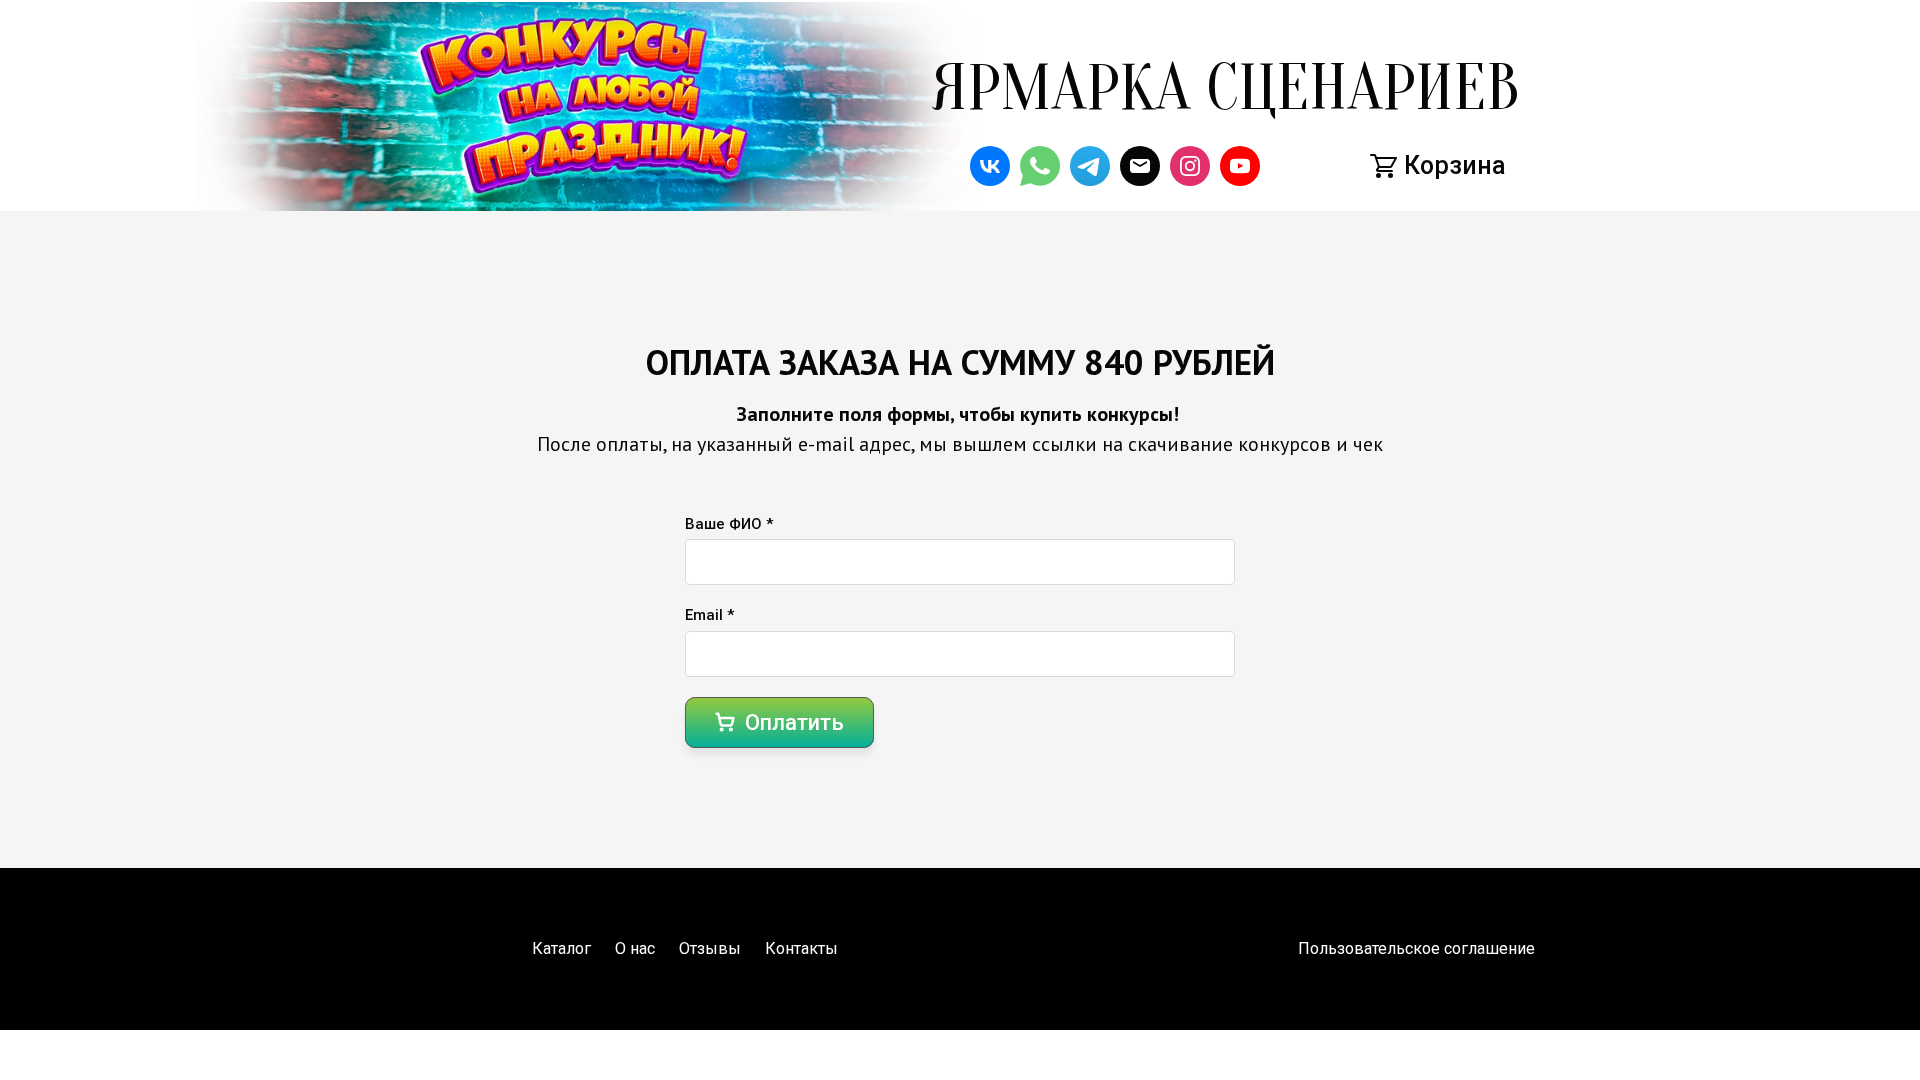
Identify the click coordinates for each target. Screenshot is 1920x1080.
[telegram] (1090, 166)
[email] (1140, 166)
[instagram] (1190, 166)
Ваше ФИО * (729, 524)
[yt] (1240, 166)
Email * (709, 615)
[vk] (990, 166)
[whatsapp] (1040, 166)
